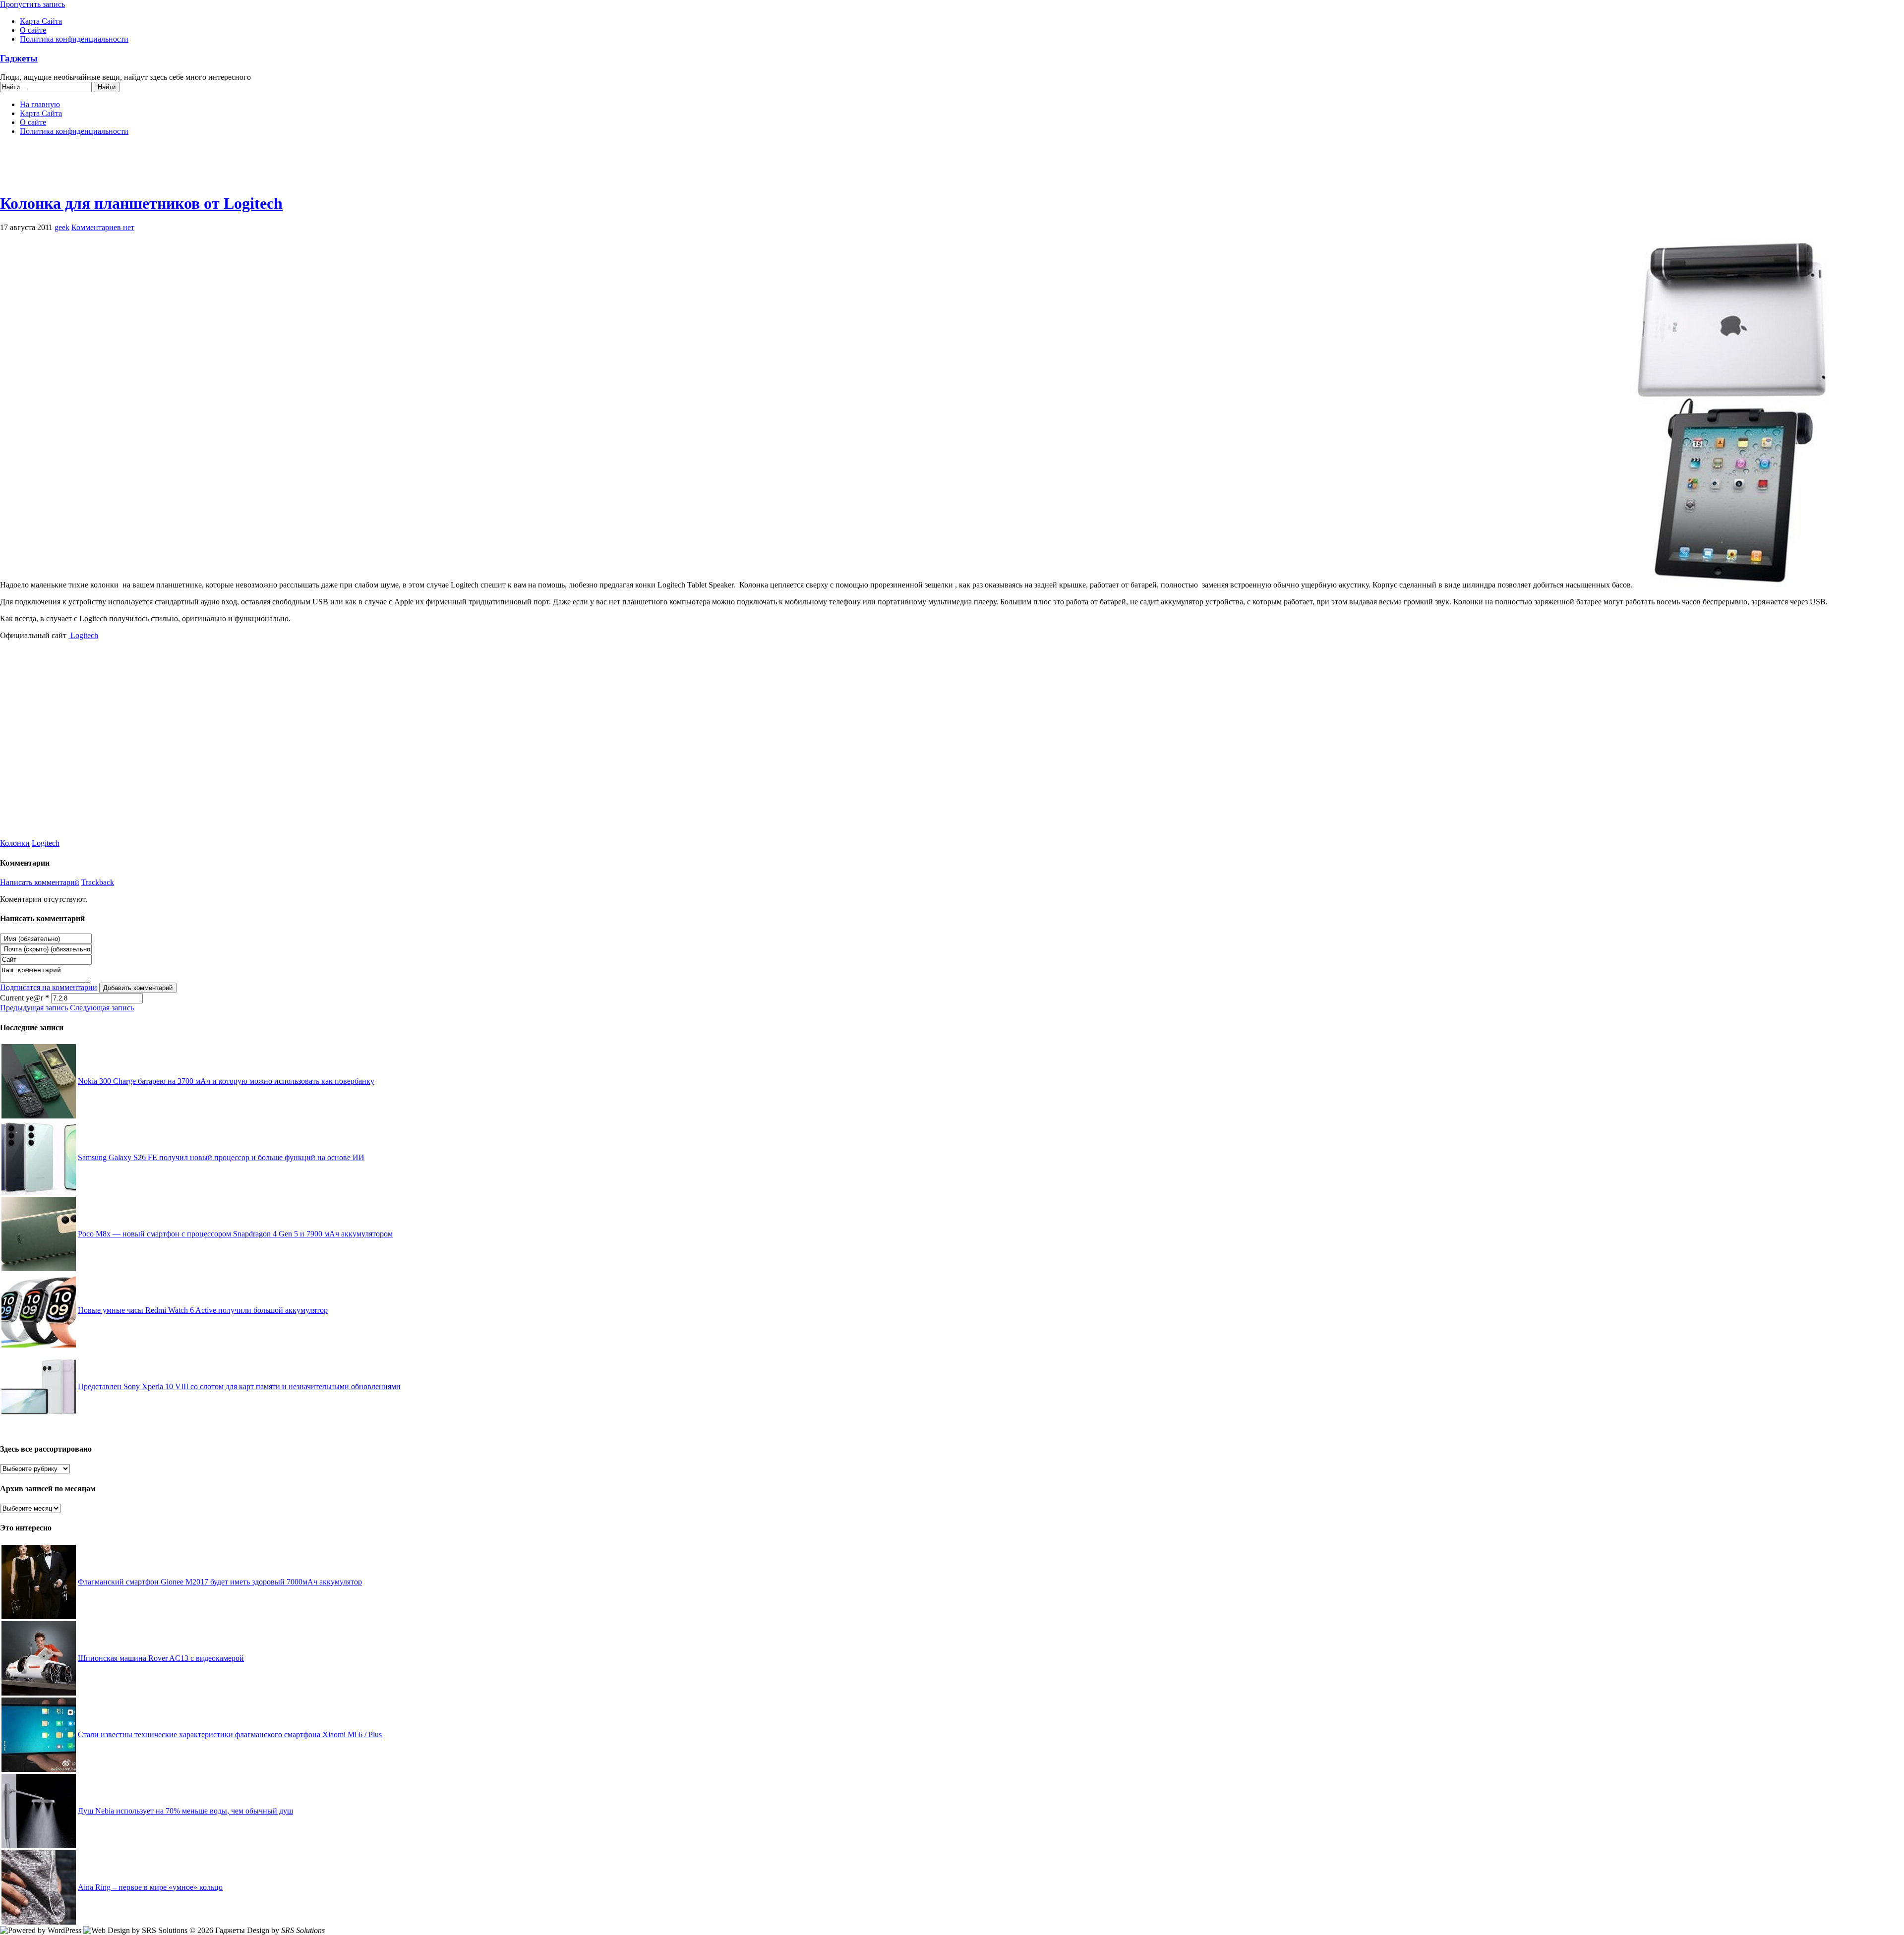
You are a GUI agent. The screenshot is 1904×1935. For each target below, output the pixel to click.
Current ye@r (25, 998)
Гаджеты (19, 58)
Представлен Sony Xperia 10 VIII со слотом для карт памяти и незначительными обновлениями (239, 1386)
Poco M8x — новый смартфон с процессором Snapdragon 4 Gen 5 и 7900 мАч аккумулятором (235, 1234)
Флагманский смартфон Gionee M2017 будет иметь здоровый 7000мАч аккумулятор (220, 1582)
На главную (40, 104)
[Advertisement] (952, 169)
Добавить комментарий (138, 988)
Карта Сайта (41, 21)
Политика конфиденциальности (74, 39)
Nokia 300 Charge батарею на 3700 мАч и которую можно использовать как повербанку (226, 1081)
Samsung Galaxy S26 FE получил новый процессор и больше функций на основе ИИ (221, 1157)
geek (62, 227)
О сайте (33, 30)
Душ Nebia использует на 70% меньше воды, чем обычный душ (185, 1811)
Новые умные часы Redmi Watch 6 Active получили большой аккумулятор (203, 1310)
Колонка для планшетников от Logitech (141, 203)
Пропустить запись (32, 4)
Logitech (83, 635)
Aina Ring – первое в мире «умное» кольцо (150, 1887)
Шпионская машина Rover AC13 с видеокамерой (161, 1658)
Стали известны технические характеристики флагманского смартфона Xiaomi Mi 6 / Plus (230, 1734)
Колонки (15, 843)
